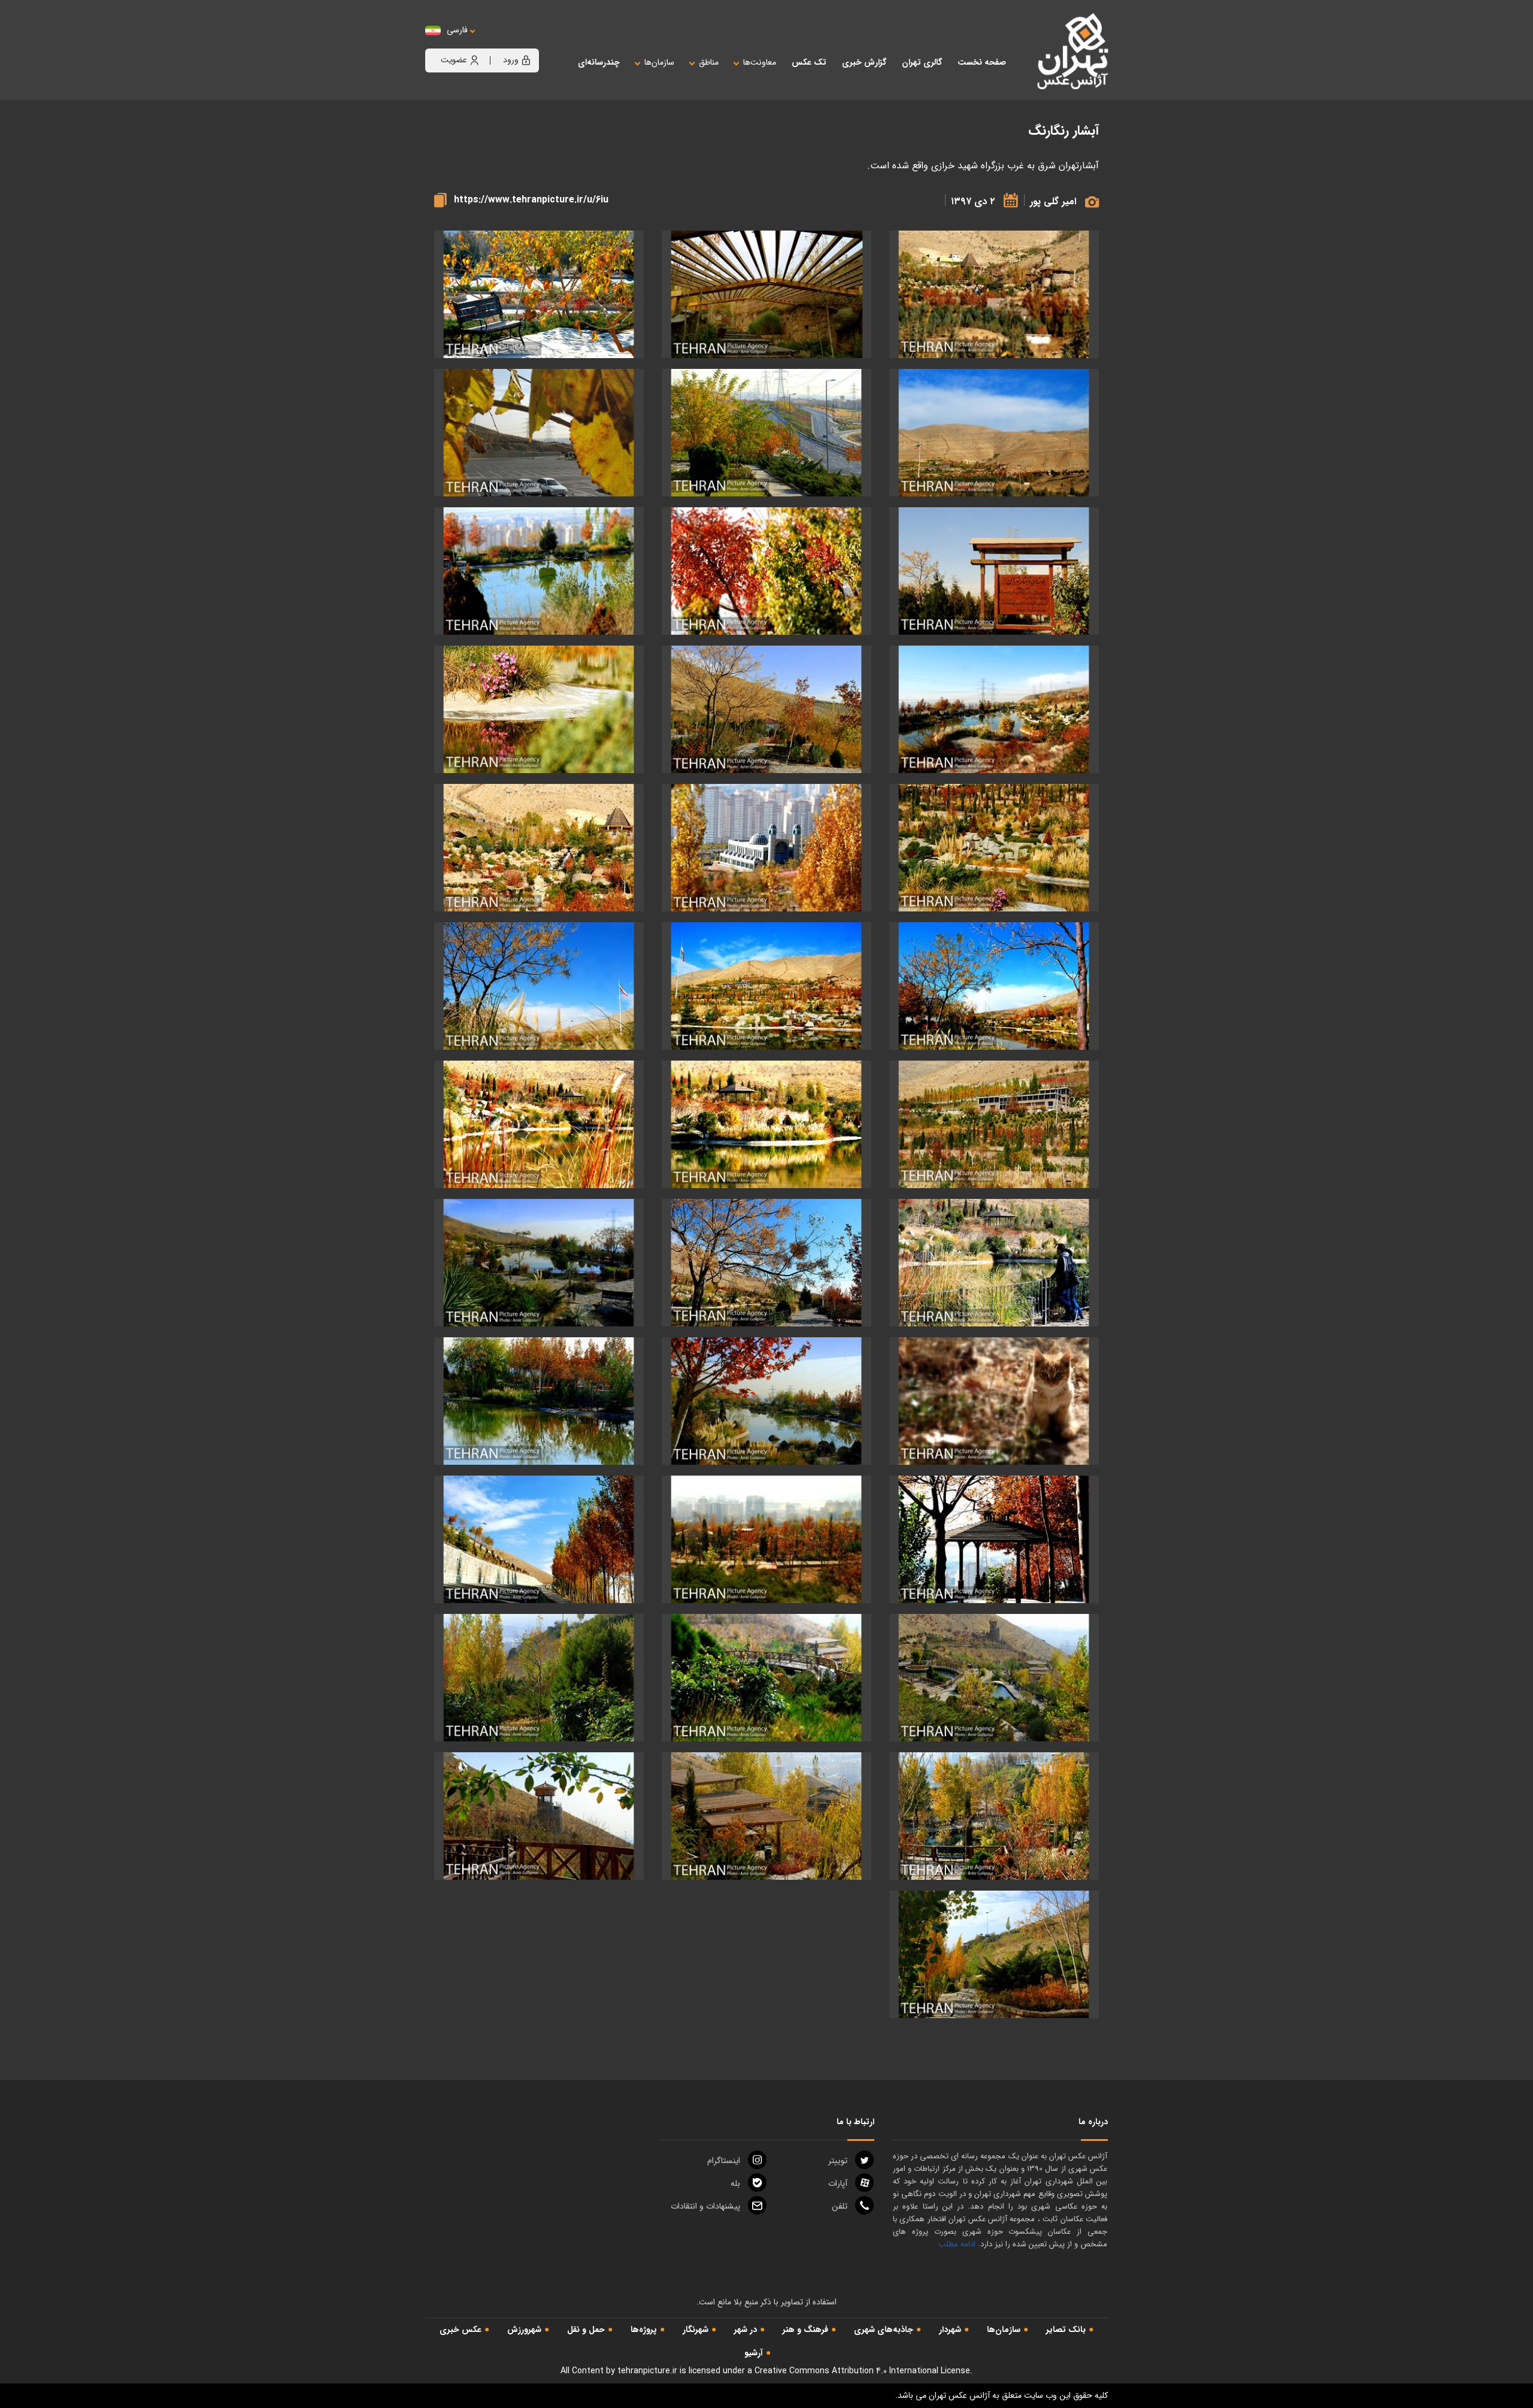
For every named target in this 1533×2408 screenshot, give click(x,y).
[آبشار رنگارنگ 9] (539, 571)
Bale (735, 2183)
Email (705, 2206)
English (494, 42)
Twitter (838, 2161)
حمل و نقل (586, 2330)
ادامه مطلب (957, 2244)
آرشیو (754, 2353)
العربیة (523, 42)
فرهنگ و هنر (805, 2330)
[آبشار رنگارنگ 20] (766, 1124)
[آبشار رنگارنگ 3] (994, 433)
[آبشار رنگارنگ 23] (766, 1263)
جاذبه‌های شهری (884, 2330)
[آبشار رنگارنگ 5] (766, 433)
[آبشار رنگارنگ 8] (766, 571)
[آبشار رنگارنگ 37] (994, 1954)
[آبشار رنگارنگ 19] (994, 1124)
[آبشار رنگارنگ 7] (994, 571)
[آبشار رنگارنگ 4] (994, 294)
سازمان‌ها (1004, 2330)
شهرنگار (696, 2330)
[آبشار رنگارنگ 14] (766, 848)
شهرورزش (524, 2330)
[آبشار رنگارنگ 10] (994, 709)
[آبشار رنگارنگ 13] (994, 848)
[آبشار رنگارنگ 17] (766, 986)
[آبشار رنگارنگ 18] (539, 986)
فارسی (457, 30)
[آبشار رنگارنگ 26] (766, 1401)
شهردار (950, 2330)
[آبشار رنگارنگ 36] (539, 1816)
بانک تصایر (1066, 2330)
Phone (840, 2206)
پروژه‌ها (644, 2330)
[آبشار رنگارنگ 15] (539, 848)
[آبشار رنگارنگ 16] (994, 986)
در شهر (746, 2330)
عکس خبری (460, 2330)
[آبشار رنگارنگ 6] (539, 433)
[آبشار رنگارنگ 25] (994, 1401)
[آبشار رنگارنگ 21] (539, 1124)
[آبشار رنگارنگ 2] (539, 294)
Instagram (724, 2161)
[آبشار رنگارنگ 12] (539, 709)
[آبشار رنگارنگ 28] (994, 1539)
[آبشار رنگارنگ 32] (766, 1678)
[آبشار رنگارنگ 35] (766, 1816)
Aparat (838, 2183)
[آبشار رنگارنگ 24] (539, 1263)
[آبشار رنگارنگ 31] (994, 1678)
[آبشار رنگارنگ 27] (539, 1401)
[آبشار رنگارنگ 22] (994, 1263)
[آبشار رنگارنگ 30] (539, 1539)
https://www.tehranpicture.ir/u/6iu (531, 200)
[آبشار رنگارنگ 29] (766, 1539)
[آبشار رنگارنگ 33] (539, 1678)
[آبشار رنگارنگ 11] (766, 709)
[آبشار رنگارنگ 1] (766, 294)
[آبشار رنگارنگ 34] (994, 1816)
